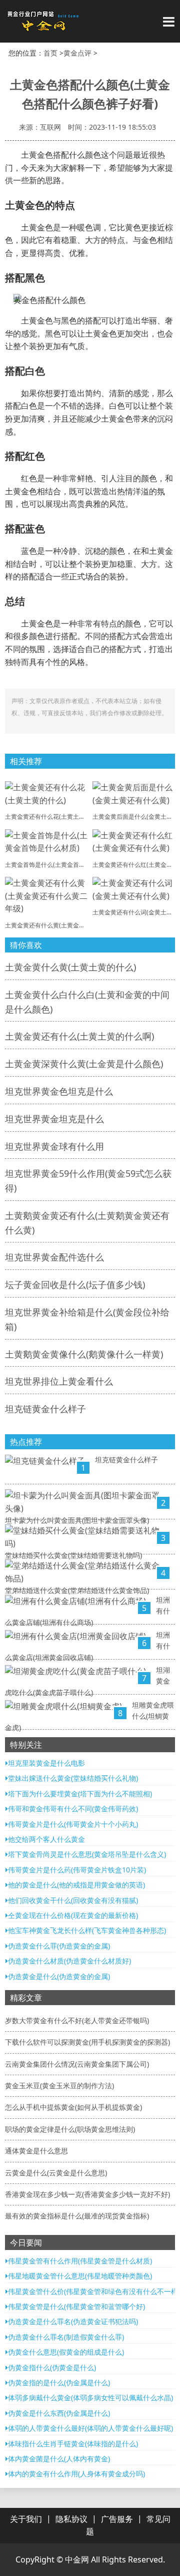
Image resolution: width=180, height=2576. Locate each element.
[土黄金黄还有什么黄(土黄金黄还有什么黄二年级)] (46, 895)
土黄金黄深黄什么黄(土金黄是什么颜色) (84, 1064)
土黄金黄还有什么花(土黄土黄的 (48, 817)
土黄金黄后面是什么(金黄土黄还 (135, 817)
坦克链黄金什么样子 (45, 1409)
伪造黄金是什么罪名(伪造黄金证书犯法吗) (73, 2321)
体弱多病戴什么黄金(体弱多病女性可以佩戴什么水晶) (90, 2397)
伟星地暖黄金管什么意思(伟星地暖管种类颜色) (80, 2276)
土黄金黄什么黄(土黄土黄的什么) (70, 967)
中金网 (77, 2559)
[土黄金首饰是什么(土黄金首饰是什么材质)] (46, 841)
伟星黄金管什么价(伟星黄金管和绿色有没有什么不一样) (94, 2291)
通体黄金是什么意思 (36, 2151)
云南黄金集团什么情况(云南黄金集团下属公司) (77, 2064)
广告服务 (117, 2519)
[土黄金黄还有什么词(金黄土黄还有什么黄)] (134, 889)
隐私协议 (71, 2519)
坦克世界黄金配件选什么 (54, 1257)
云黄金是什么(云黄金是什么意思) (56, 2173)
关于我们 (26, 2519)
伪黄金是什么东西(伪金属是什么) (59, 2413)
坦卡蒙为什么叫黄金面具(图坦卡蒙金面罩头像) (77, 1520)
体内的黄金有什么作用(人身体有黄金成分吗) (76, 2474)
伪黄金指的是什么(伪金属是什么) (59, 2382)
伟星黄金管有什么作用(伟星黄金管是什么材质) (80, 2261)
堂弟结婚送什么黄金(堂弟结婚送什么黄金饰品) (77, 1590)
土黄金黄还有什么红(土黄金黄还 (135, 865)
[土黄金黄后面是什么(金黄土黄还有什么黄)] (134, 793)
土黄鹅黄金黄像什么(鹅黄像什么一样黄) (84, 1354)
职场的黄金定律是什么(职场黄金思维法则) (70, 2129)
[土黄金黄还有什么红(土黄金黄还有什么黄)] (134, 841)
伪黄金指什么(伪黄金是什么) (52, 2367)
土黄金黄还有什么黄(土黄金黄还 (48, 925)
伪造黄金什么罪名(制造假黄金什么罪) (66, 2337)
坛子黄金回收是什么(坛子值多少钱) (75, 1284)
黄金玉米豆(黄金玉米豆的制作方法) (59, 2085)
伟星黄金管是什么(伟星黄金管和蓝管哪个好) (76, 2306)
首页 (50, 53)
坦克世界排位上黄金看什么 (59, 1381)
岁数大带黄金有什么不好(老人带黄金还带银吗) (77, 2020)
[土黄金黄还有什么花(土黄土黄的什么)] (46, 793)
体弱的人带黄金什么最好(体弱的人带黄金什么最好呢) (90, 2428)
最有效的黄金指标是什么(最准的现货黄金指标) (77, 2216)
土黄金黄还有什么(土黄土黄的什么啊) (79, 1036)
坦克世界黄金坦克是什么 (54, 1119)
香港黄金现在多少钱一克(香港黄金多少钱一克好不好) (87, 2194)
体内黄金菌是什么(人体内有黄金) (59, 2459)
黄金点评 (77, 53)
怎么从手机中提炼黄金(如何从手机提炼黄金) (73, 2107)
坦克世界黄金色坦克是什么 (59, 1091)
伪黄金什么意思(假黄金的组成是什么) (66, 2352)
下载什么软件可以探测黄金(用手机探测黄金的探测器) (87, 2042)
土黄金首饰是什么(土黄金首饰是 (48, 865)
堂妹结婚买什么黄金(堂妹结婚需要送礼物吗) (73, 1555)
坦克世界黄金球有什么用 (54, 1146)
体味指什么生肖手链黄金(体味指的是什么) (73, 2444)
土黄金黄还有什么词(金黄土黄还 (135, 912)
